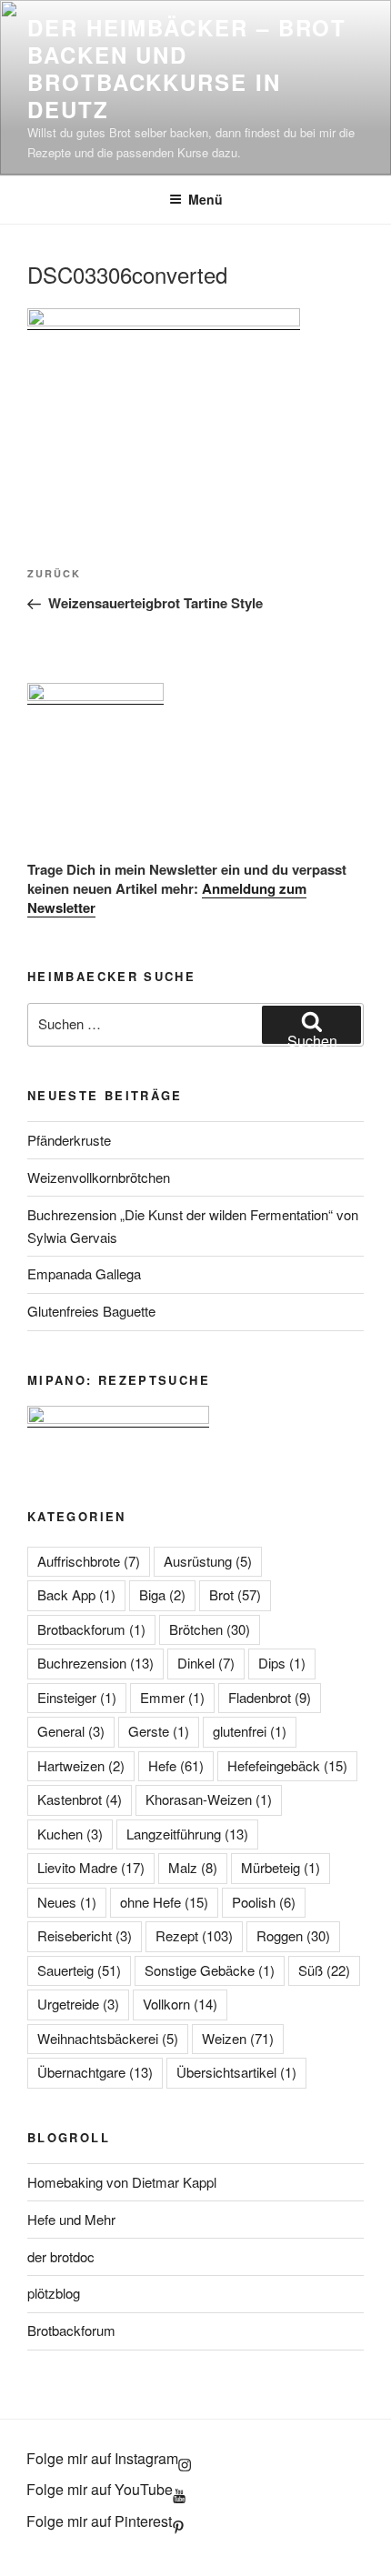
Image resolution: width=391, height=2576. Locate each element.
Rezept (194, 1935)
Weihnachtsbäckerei (108, 2038)
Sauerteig (79, 1970)
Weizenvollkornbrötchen (99, 1177)
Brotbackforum (91, 1629)
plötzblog (54, 2293)
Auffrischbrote (89, 1561)
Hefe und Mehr (71, 2219)
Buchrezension (95, 1663)
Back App (76, 1594)
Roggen (293, 1935)
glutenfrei (250, 1731)
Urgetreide (78, 2004)
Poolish (264, 1902)
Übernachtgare (95, 2072)
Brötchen (210, 1629)
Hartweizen (81, 1765)
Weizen (238, 2038)
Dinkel (206, 1663)
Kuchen (70, 1834)
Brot (235, 1594)
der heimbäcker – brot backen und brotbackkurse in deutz (187, 68)
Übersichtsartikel (236, 2072)
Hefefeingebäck (287, 1765)
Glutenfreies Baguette (91, 1311)
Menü (206, 199)
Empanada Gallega (84, 1273)
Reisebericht (85, 1935)
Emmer (172, 1697)
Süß (324, 1970)
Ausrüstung (208, 1561)
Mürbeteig (281, 1867)
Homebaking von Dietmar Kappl (122, 2182)
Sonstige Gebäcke (210, 1970)
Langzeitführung (187, 1834)
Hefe (176, 1765)
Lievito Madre (91, 1867)
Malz (193, 1867)
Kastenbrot (80, 1799)
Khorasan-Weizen (209, 1799)
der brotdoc (61, 2256)
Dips (282, 1663)
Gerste (159, 1731)
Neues (67, 1902)
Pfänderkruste (69, 1140)
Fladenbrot (270, 1697)
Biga (162, 1594)
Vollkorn (180, 2004)
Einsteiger (77, 1697)
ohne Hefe (164, 1902)
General (71, 1731)
